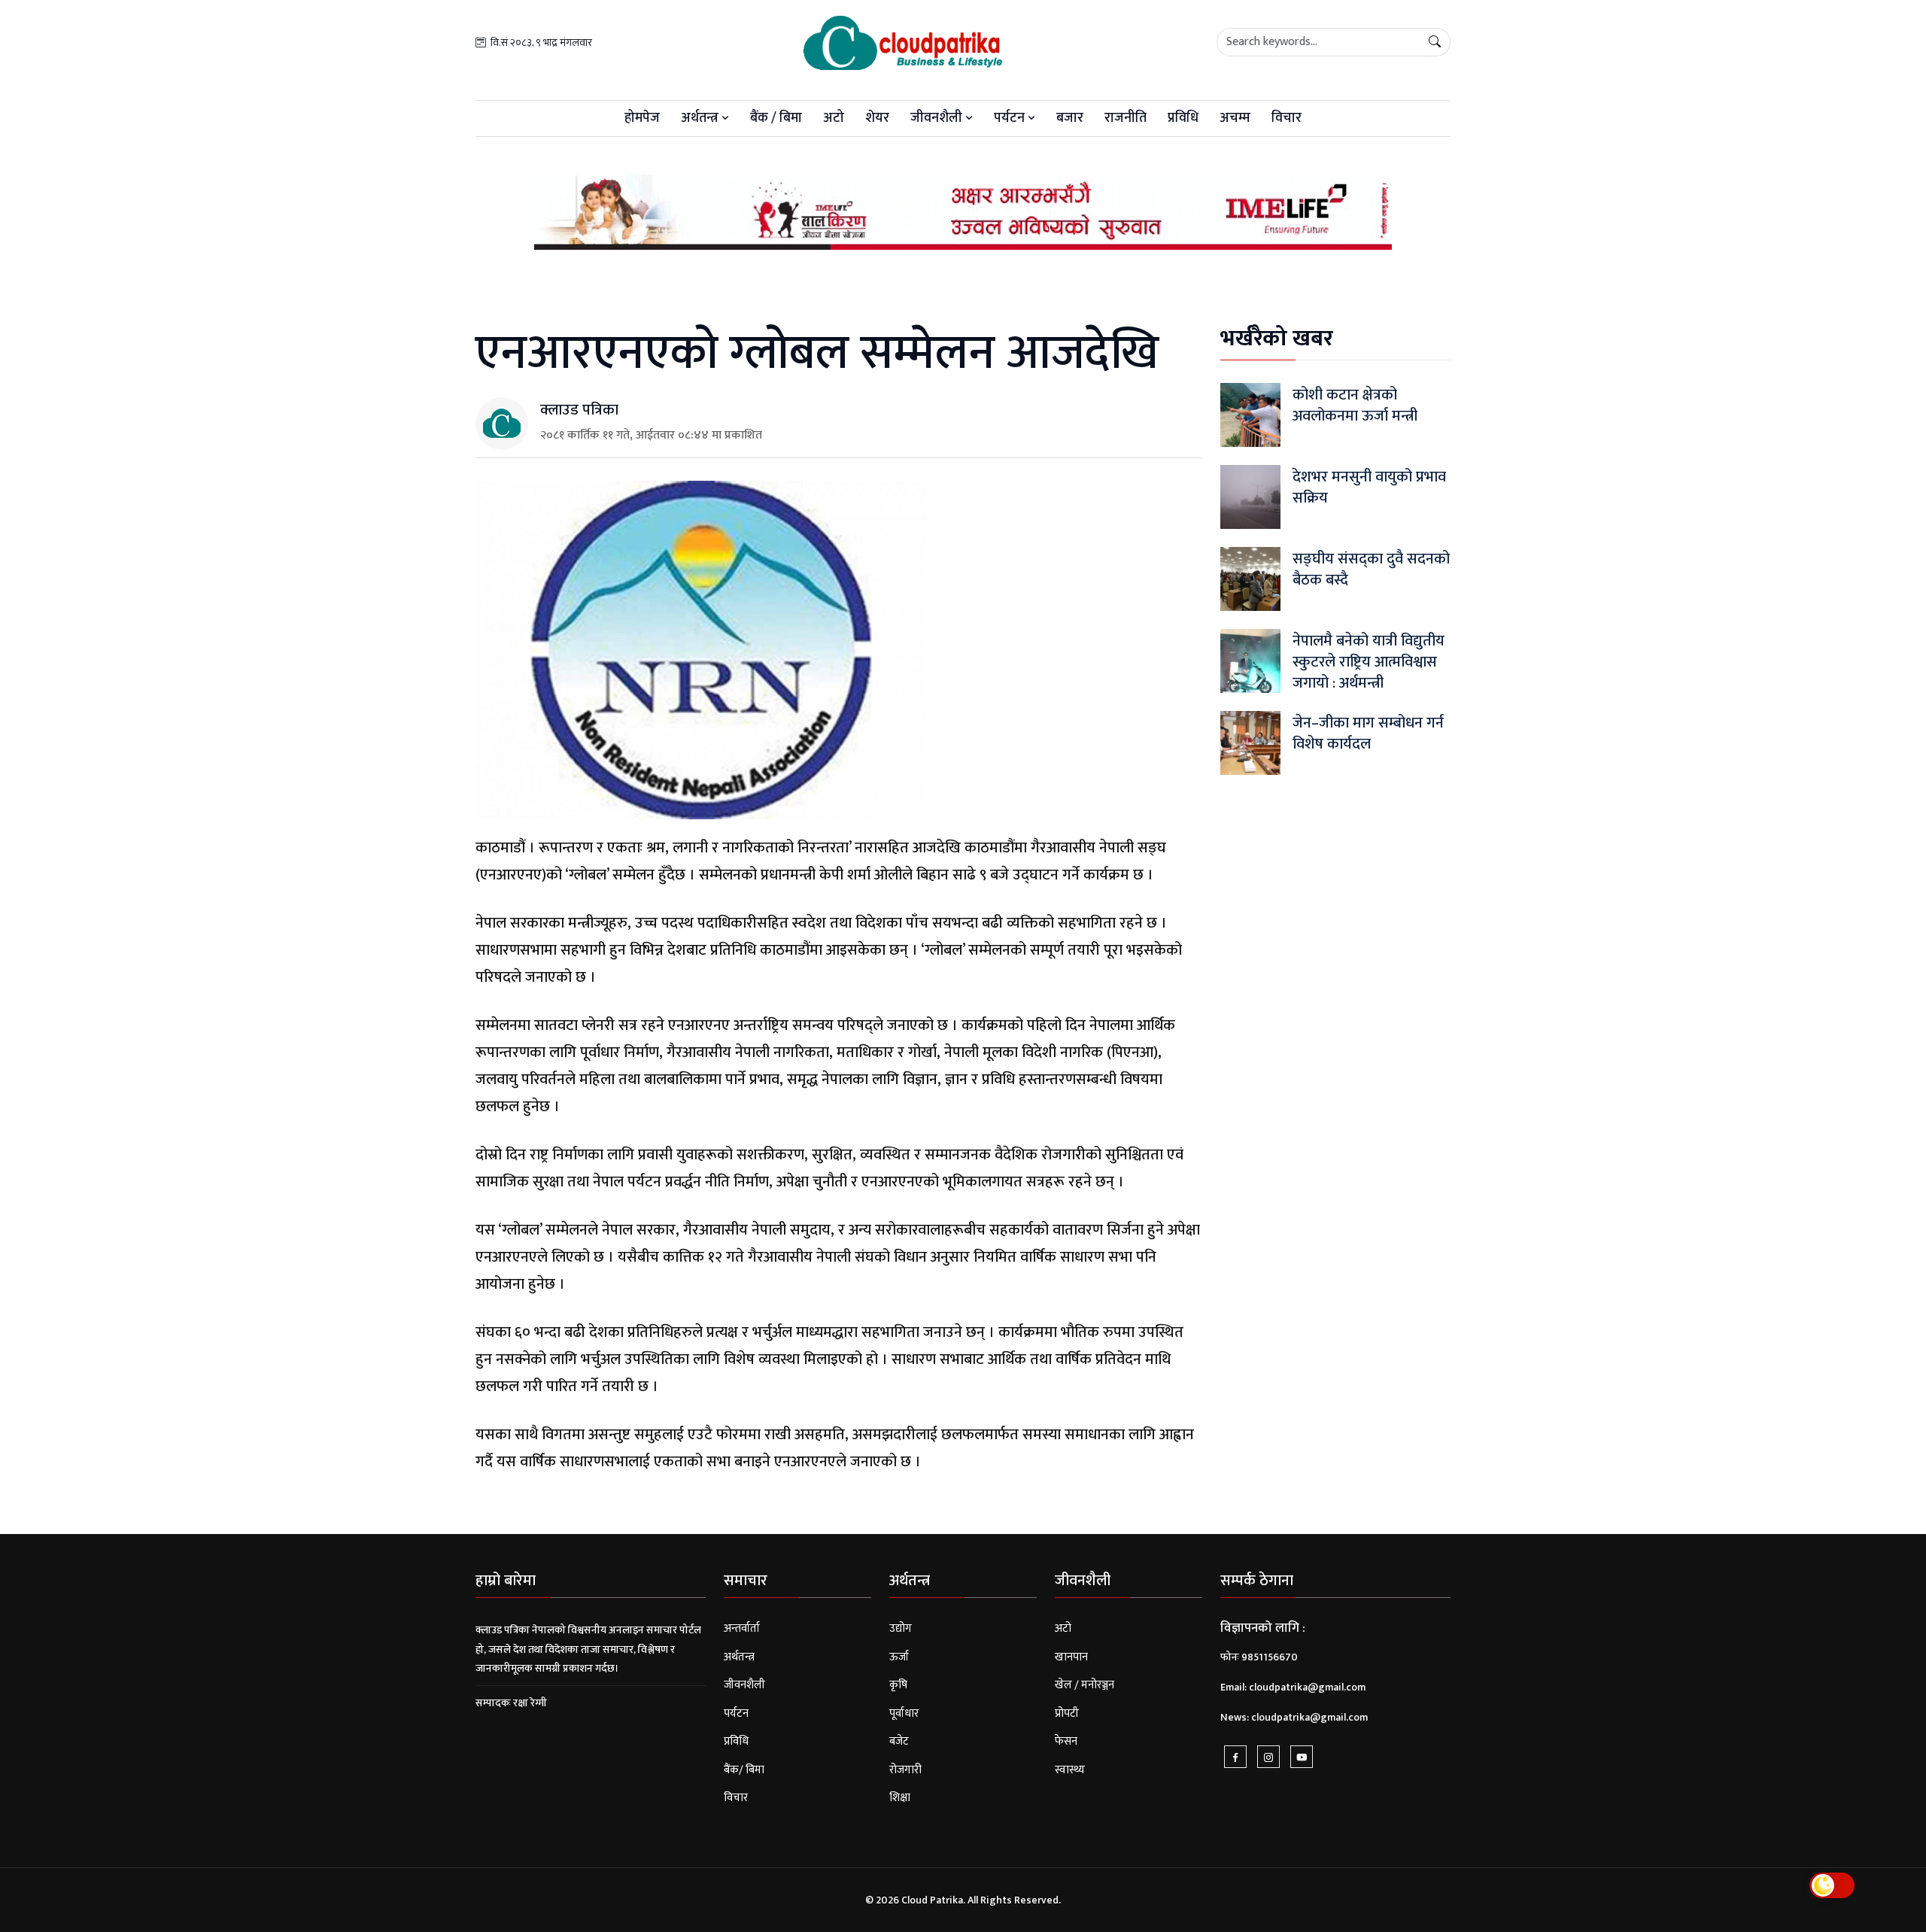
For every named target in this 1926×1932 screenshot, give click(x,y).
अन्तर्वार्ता (742, 1628)
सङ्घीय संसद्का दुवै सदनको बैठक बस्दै (1371, 570)
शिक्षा (900, 1798)
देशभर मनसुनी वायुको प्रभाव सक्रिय (1369, 488)
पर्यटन (1011, 118)
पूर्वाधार (904, 1713)
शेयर (877, 118)
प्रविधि (1183, 118)
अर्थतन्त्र (701, 118)
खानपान (1071, 1657)
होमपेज (642, 118)
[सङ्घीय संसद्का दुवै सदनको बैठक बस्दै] (1250, 578)
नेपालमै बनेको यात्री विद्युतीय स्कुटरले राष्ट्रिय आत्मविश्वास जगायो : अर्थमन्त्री (1369, 662)
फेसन (1066, 1741)
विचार (1287, 118)
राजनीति (1126, 118)
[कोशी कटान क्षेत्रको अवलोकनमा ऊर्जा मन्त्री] (1250, 414)
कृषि (898, 1685)
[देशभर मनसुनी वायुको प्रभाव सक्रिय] (1250, 496)
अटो (834, 118)
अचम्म (1235, 118)
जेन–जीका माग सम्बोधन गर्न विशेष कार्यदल (1368, 734)
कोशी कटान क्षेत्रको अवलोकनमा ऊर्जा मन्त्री (1355, 406)
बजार (1070, 118)
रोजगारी (905, 1770)
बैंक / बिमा (776, 118)
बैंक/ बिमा (744, 1770)
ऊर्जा (899, 1657)
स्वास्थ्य (1070, 1770)
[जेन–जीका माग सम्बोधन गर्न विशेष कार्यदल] (1250, 742)
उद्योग (901, 1628)
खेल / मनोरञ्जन (1085, 1685)
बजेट (899, 1741)
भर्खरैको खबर (1277, 339)
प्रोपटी (1067, 1713)
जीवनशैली (938, 118)
